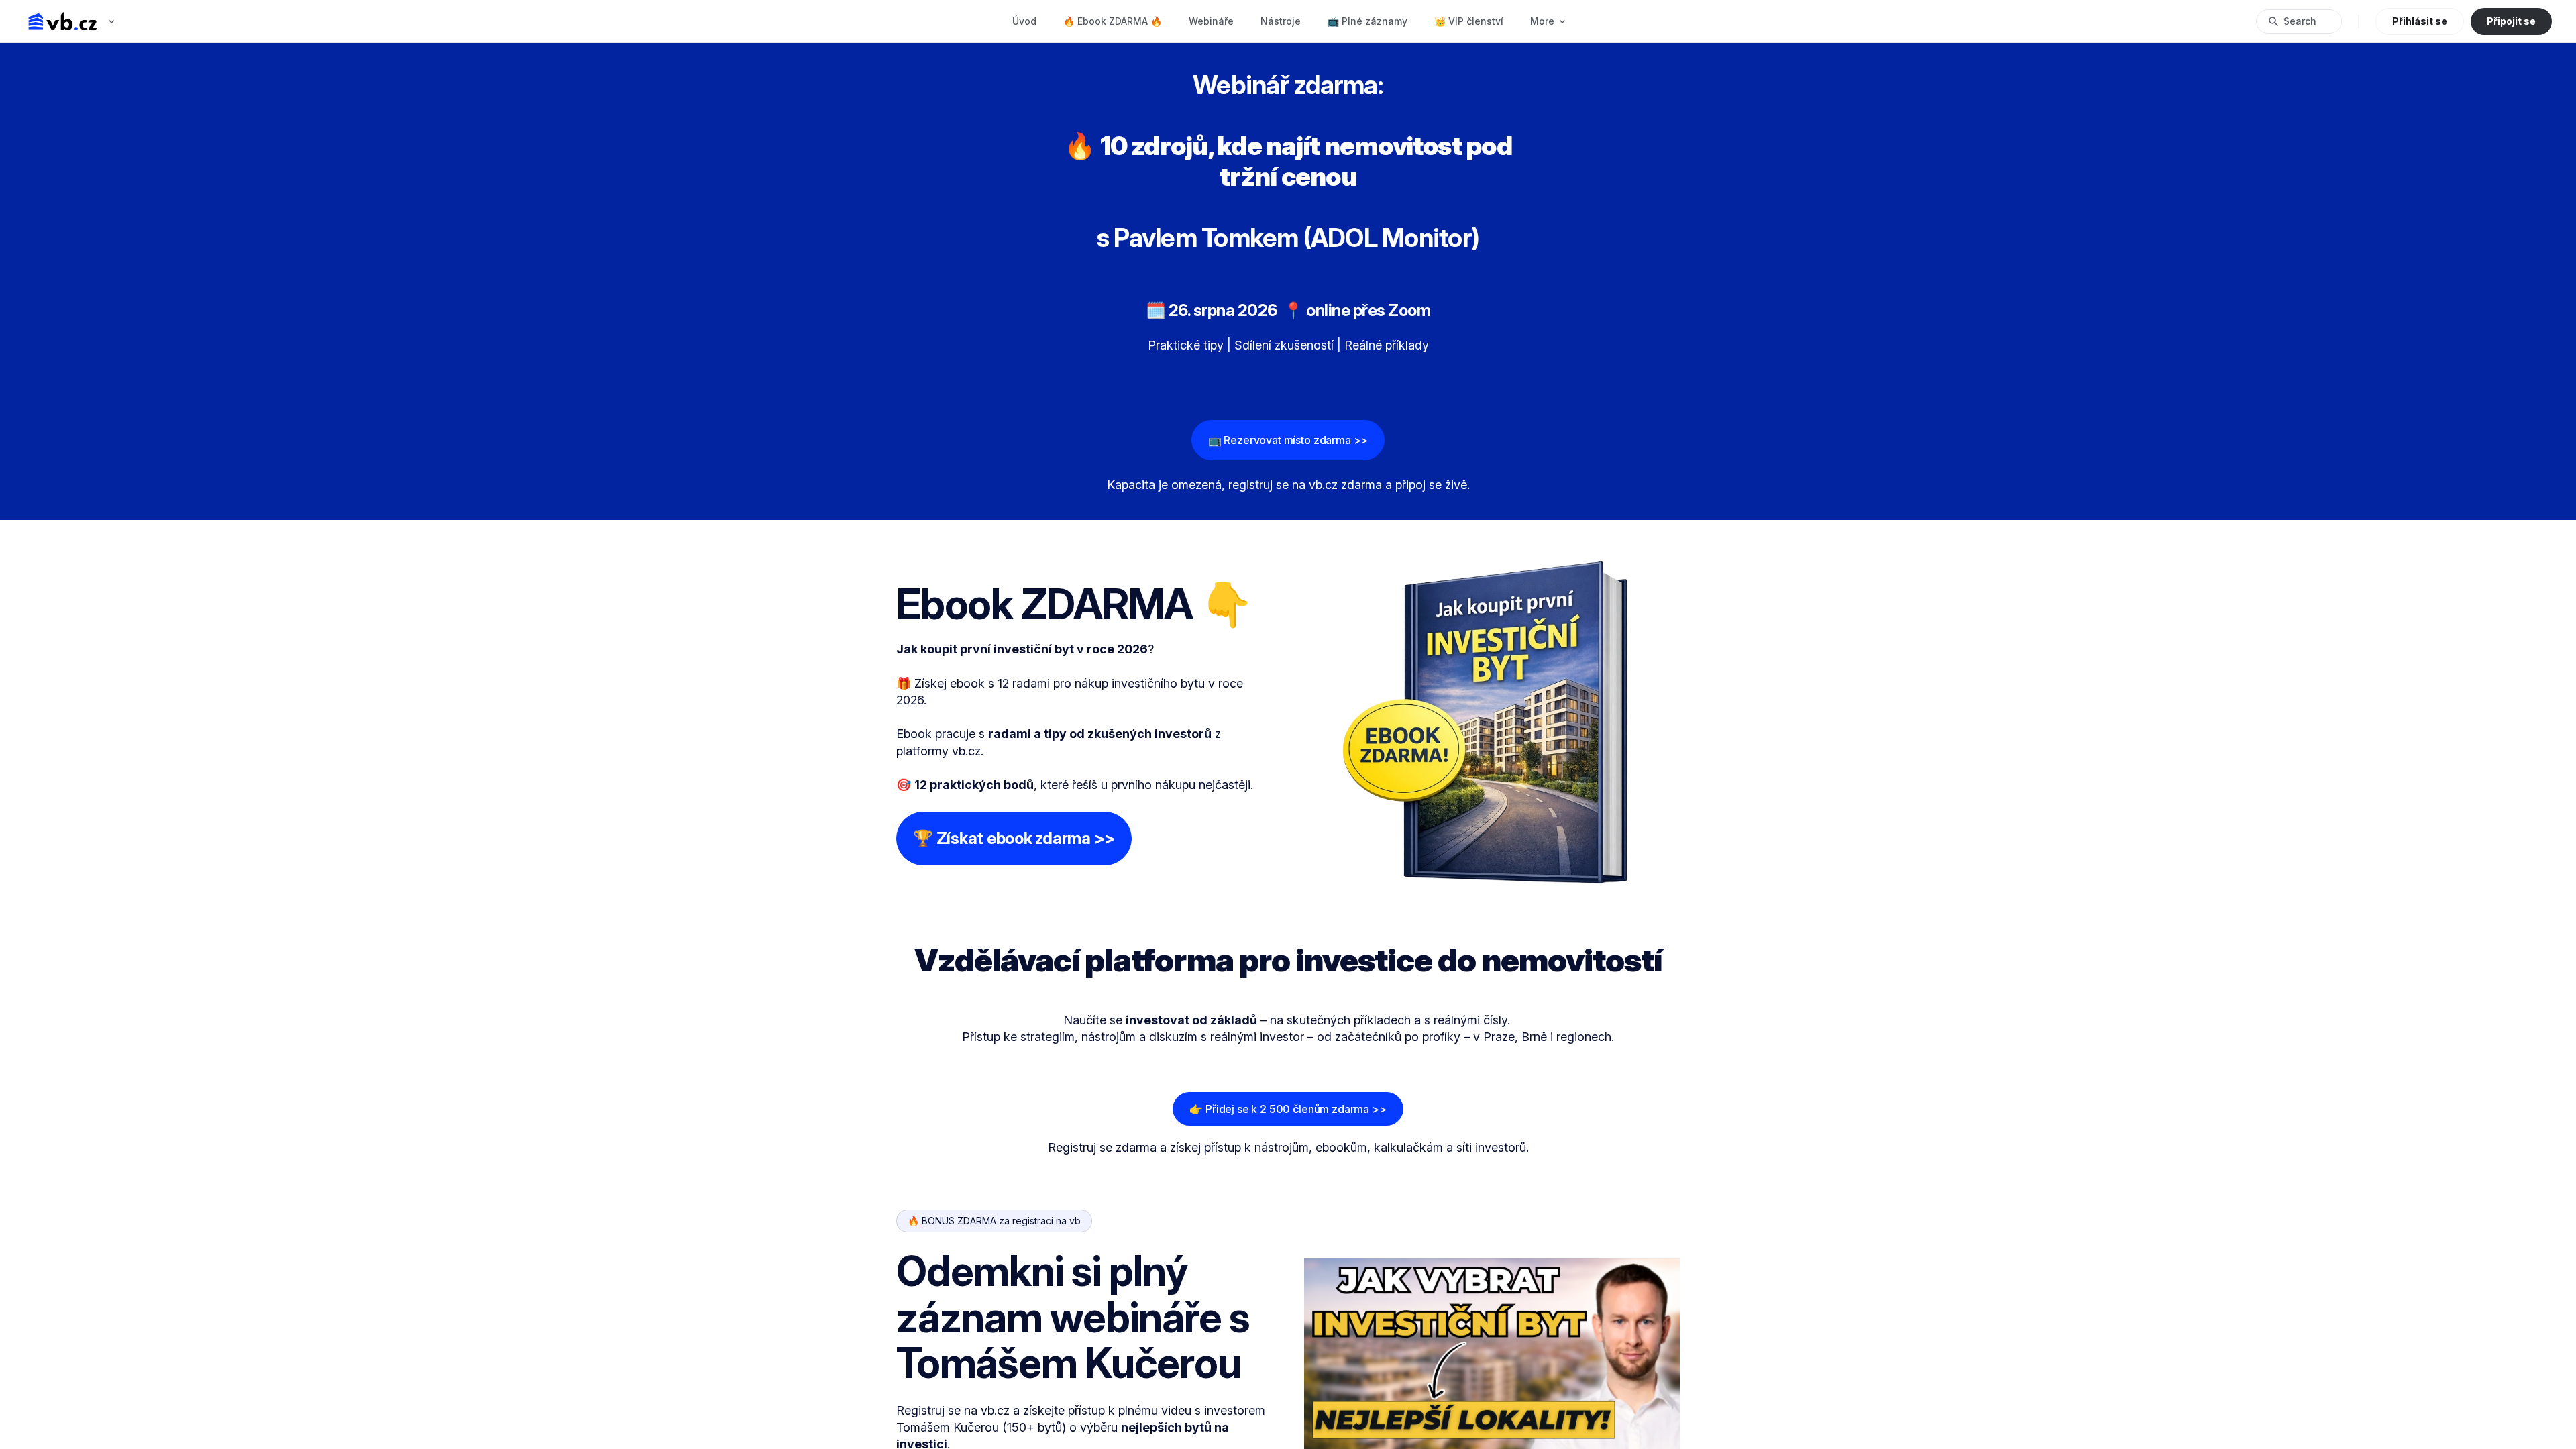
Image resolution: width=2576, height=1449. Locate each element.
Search (2300, 21)
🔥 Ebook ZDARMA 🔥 (1113, 21)
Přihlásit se (2420, 21)
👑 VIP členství (1469, 21)
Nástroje (1281, 21)
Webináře (1211, 21)
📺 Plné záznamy (1367, 21)
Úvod (1024, 21)
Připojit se (2511, 21)
